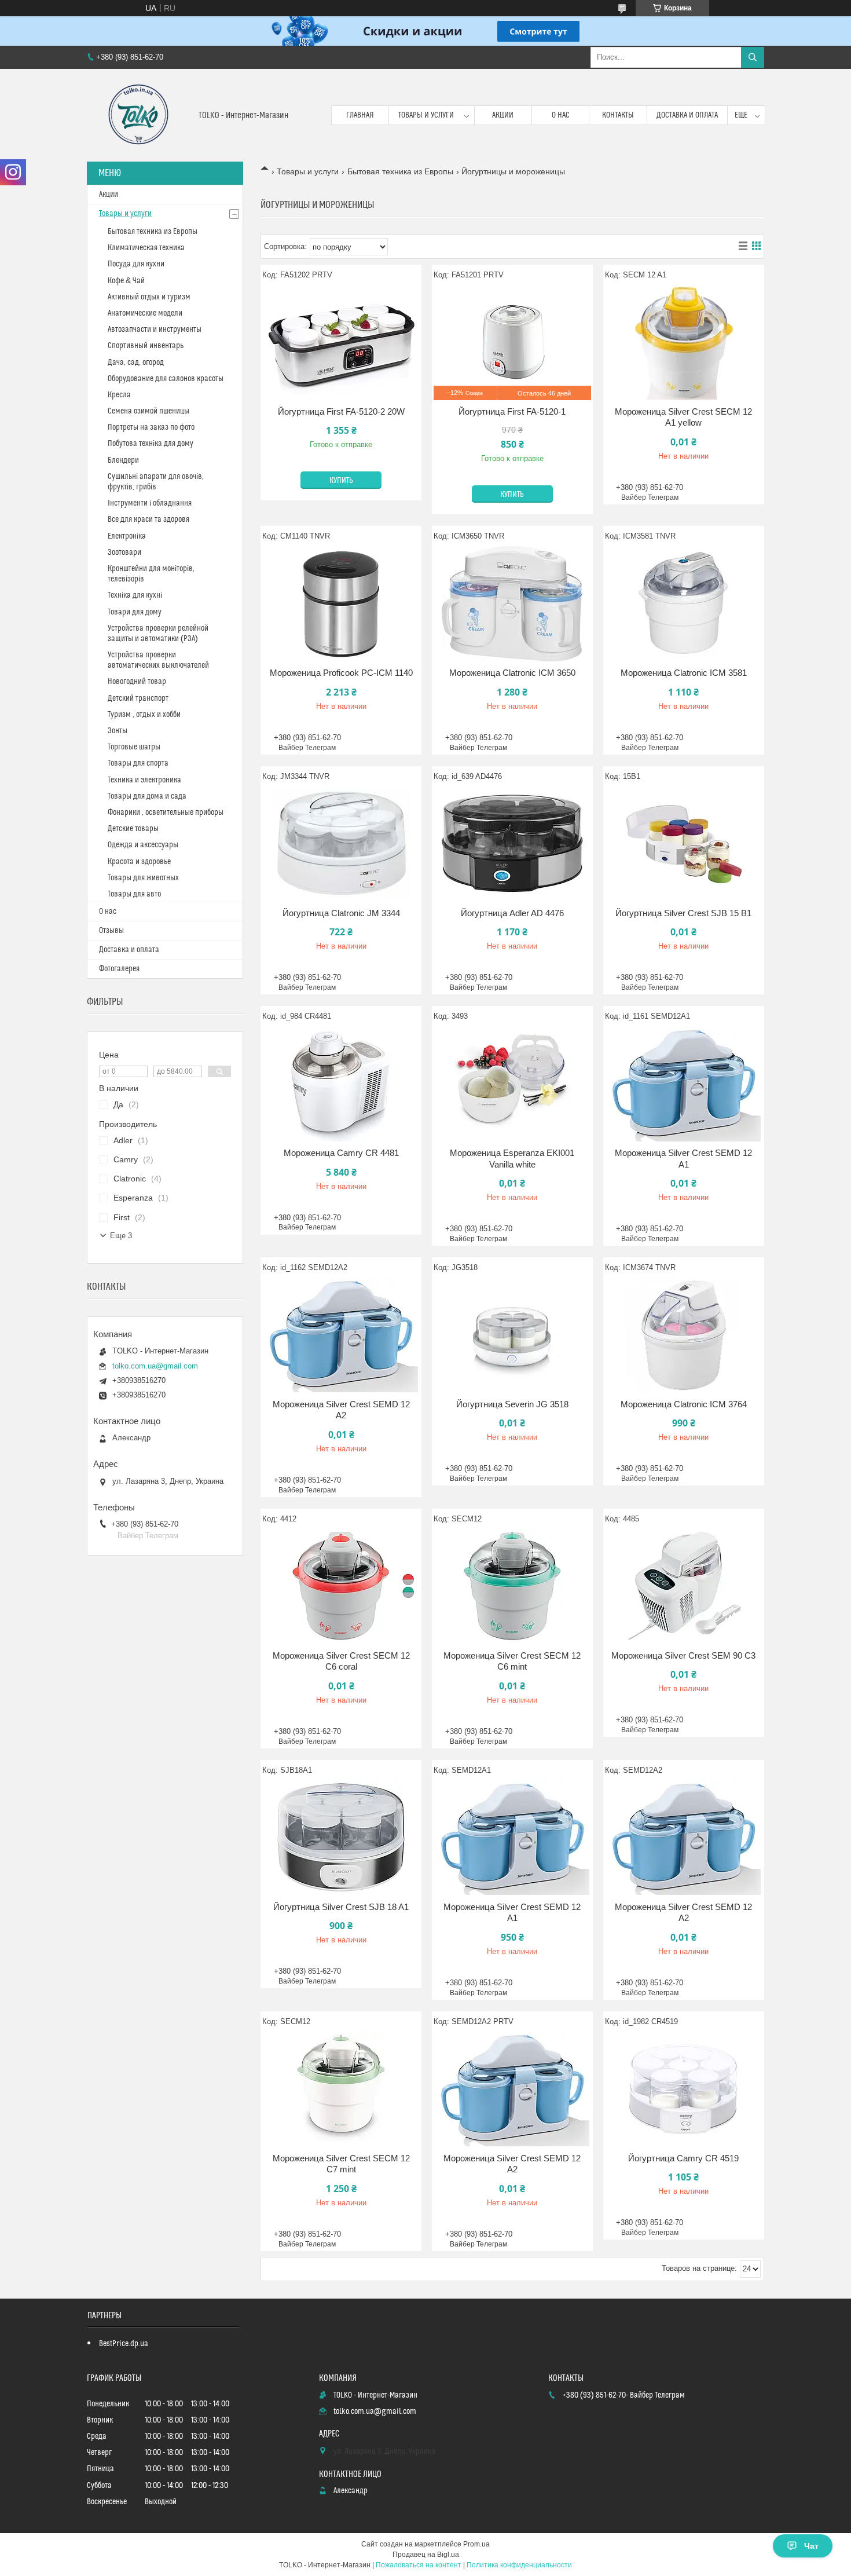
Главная (360, 115)
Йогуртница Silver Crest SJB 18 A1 (341, 1907)
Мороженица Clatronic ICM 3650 (512, 673)
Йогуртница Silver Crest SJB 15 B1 (683, 913)
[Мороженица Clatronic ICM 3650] (512, 603)
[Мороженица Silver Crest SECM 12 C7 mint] (341, 2089)
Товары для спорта (138, 763)
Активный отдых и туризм (149, 297)
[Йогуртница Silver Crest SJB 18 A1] (341, 1838)
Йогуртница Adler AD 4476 (512, 913)
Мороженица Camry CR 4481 (341, 1153)
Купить (341, 481)
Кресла (119, 395)
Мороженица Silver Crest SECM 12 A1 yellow (683, 417)
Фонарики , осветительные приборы (166, 813)
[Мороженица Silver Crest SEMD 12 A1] (684, 1084)
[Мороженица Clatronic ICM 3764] (684, 1335)
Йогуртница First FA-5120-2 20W (341, 411)
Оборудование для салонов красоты (166, 379)
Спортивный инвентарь (146, 346)
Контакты (618, 115)
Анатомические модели (145, 313)
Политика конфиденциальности (519, 2565)
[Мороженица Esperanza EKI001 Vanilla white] (512, 1084)
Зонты (118, 731)
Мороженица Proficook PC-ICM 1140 (341, 673)
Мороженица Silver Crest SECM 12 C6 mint (512, 1661)
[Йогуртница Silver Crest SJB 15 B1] (684, 844)
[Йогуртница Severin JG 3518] (512, 1335)
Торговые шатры (134, 747)
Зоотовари (124, 552)
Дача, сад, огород (136, 363)
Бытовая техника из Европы (400, 171)
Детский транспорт (138, 698)
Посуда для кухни (136, 264)
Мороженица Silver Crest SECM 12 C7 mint (341, 2164)
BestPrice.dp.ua (124, 2344)
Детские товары (133, 829)
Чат (811, 2546)
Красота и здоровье (139, 862)
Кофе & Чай (126, 281)
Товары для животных (143, 878)
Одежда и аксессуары (143, 845)
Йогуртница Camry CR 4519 (683, 2158)
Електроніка (127, 536)
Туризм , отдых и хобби (144, 715)
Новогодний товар (137, 682)
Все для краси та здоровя (148, 519)
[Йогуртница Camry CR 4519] (684, 2089)
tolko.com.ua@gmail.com (155, 1366)
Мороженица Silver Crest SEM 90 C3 (683, 1655)
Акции (503, 115)
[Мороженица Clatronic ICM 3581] (684, 603)
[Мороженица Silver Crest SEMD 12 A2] (341, 1335)
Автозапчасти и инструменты (155, 330)
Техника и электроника (144, 780)
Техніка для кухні (135, 595)
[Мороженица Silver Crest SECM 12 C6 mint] (512, 1586)
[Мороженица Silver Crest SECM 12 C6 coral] (341, 1586)
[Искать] (753, 57)
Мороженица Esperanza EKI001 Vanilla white (512, 1159)
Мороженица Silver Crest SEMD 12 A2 (341, 1410)
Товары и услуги (426, 115)
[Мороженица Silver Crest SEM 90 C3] (684, 1586)
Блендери (123, 460)
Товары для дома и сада (147, 796)
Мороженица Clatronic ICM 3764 (684, 1404)
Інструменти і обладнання (150, 503)
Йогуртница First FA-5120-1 (512, 411)
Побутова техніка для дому (151, 444)
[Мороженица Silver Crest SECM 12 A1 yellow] (684, 342)
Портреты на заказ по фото (151, 427)
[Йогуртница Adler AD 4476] (512, 844)
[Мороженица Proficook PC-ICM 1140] (341, 603)
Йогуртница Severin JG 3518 (512, 1404)
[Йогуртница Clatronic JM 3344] (341, 844)
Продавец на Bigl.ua (426, 2555)
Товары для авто (134, 894)
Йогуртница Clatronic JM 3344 (341, 913)
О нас (561, 115)
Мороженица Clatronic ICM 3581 (684, 673)
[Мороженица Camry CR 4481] (341, 1084)
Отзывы (111, 931)
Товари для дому (135, 612)
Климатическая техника (146, 248)
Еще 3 (121, 1236)
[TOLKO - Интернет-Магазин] (138, 115)
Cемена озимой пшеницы (148, 411)
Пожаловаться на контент (419, 2565)
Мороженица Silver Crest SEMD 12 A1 (683, 1159)
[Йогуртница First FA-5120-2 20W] (341, 342)
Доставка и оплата (687, 115)
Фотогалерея (119, 969)
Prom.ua (476, 2544)
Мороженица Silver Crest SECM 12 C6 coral (341, 1661)
